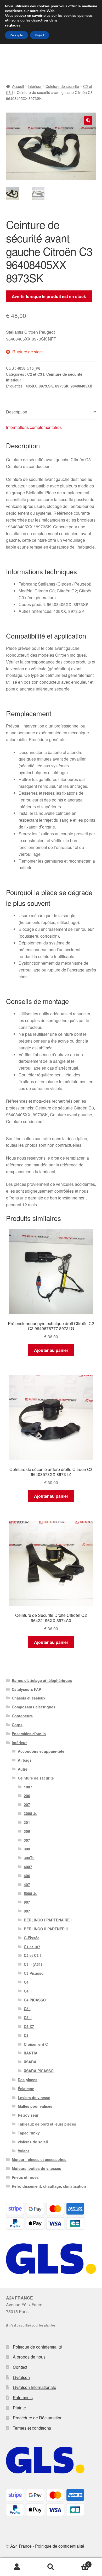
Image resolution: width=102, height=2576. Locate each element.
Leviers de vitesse (34, 2097)
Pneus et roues (25, 2177)
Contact (20, 2367)
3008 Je (31, 1813)
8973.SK (46, 386)
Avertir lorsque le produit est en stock (49, 296)
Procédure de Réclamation (38, 2418)
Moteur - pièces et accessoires (39, 2159)
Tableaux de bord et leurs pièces (47, 2124)
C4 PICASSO (35, 2000)
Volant (23, 2151)
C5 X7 (29, 2026)
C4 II (28, 1991)
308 (27, 1849)
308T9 (29, 1858)
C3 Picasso (34, 1973)
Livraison (21, 2377)
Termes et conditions (32, 2428)
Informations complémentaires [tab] (34, 427)
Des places (28, 2080)
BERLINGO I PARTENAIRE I (48, 1920)
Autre (23, 1769)
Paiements (23, 2397)
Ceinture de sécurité (62, 86)
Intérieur (35, 86)
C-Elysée (32, 1938)
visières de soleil (33, 2142)
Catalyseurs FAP (26, 1689)
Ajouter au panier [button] (51, 1350)
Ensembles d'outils (29, 1734)
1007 (28, 1787)
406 (27, 1876)
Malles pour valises (35, 2106)
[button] (88, 120)
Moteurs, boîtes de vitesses (36, 2168)
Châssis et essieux (29, 1698)
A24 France (21, 2546)
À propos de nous (29, 2357)
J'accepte (16, 35)
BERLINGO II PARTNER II (46, 1929)
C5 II (28, 2017)
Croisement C (36, 2044)
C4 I (27, 1982)
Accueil (18, 86)
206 (27, 1796)
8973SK (62, 386)
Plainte (19, 2408)
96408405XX (81, 386)
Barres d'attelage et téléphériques (42, 1680)
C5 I (27, 2009)
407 (27, 1884)
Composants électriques (34, 1707)
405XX (31, 386)
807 (27, 1911)
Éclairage (26, 2089)
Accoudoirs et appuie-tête (41, 1751)
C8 (26, 2035)
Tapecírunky (29, 2133)
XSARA (30, 2062)
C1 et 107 (32, 1947)
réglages (13, 25)
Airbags (25, 1760)
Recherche (51, 2567)
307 (27, 1840)
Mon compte (17, 2567)
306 (27, 1831)
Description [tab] (17, 412)
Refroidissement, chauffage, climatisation (49, 2186)
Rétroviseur (28, 2115)
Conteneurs (22, 1716)
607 (27, 1902)
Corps (17, 1725)
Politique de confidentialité (37, 2347)
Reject (40, 35)
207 (27, 1804)
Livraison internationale (35, 2387)
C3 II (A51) (33, 1964)
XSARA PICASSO (39, 2071)
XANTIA (31, 2053)
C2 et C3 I (36, 374)
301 (27, 1822)
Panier (79, 2562)
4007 (28, 1867)
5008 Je (31, 1893)
